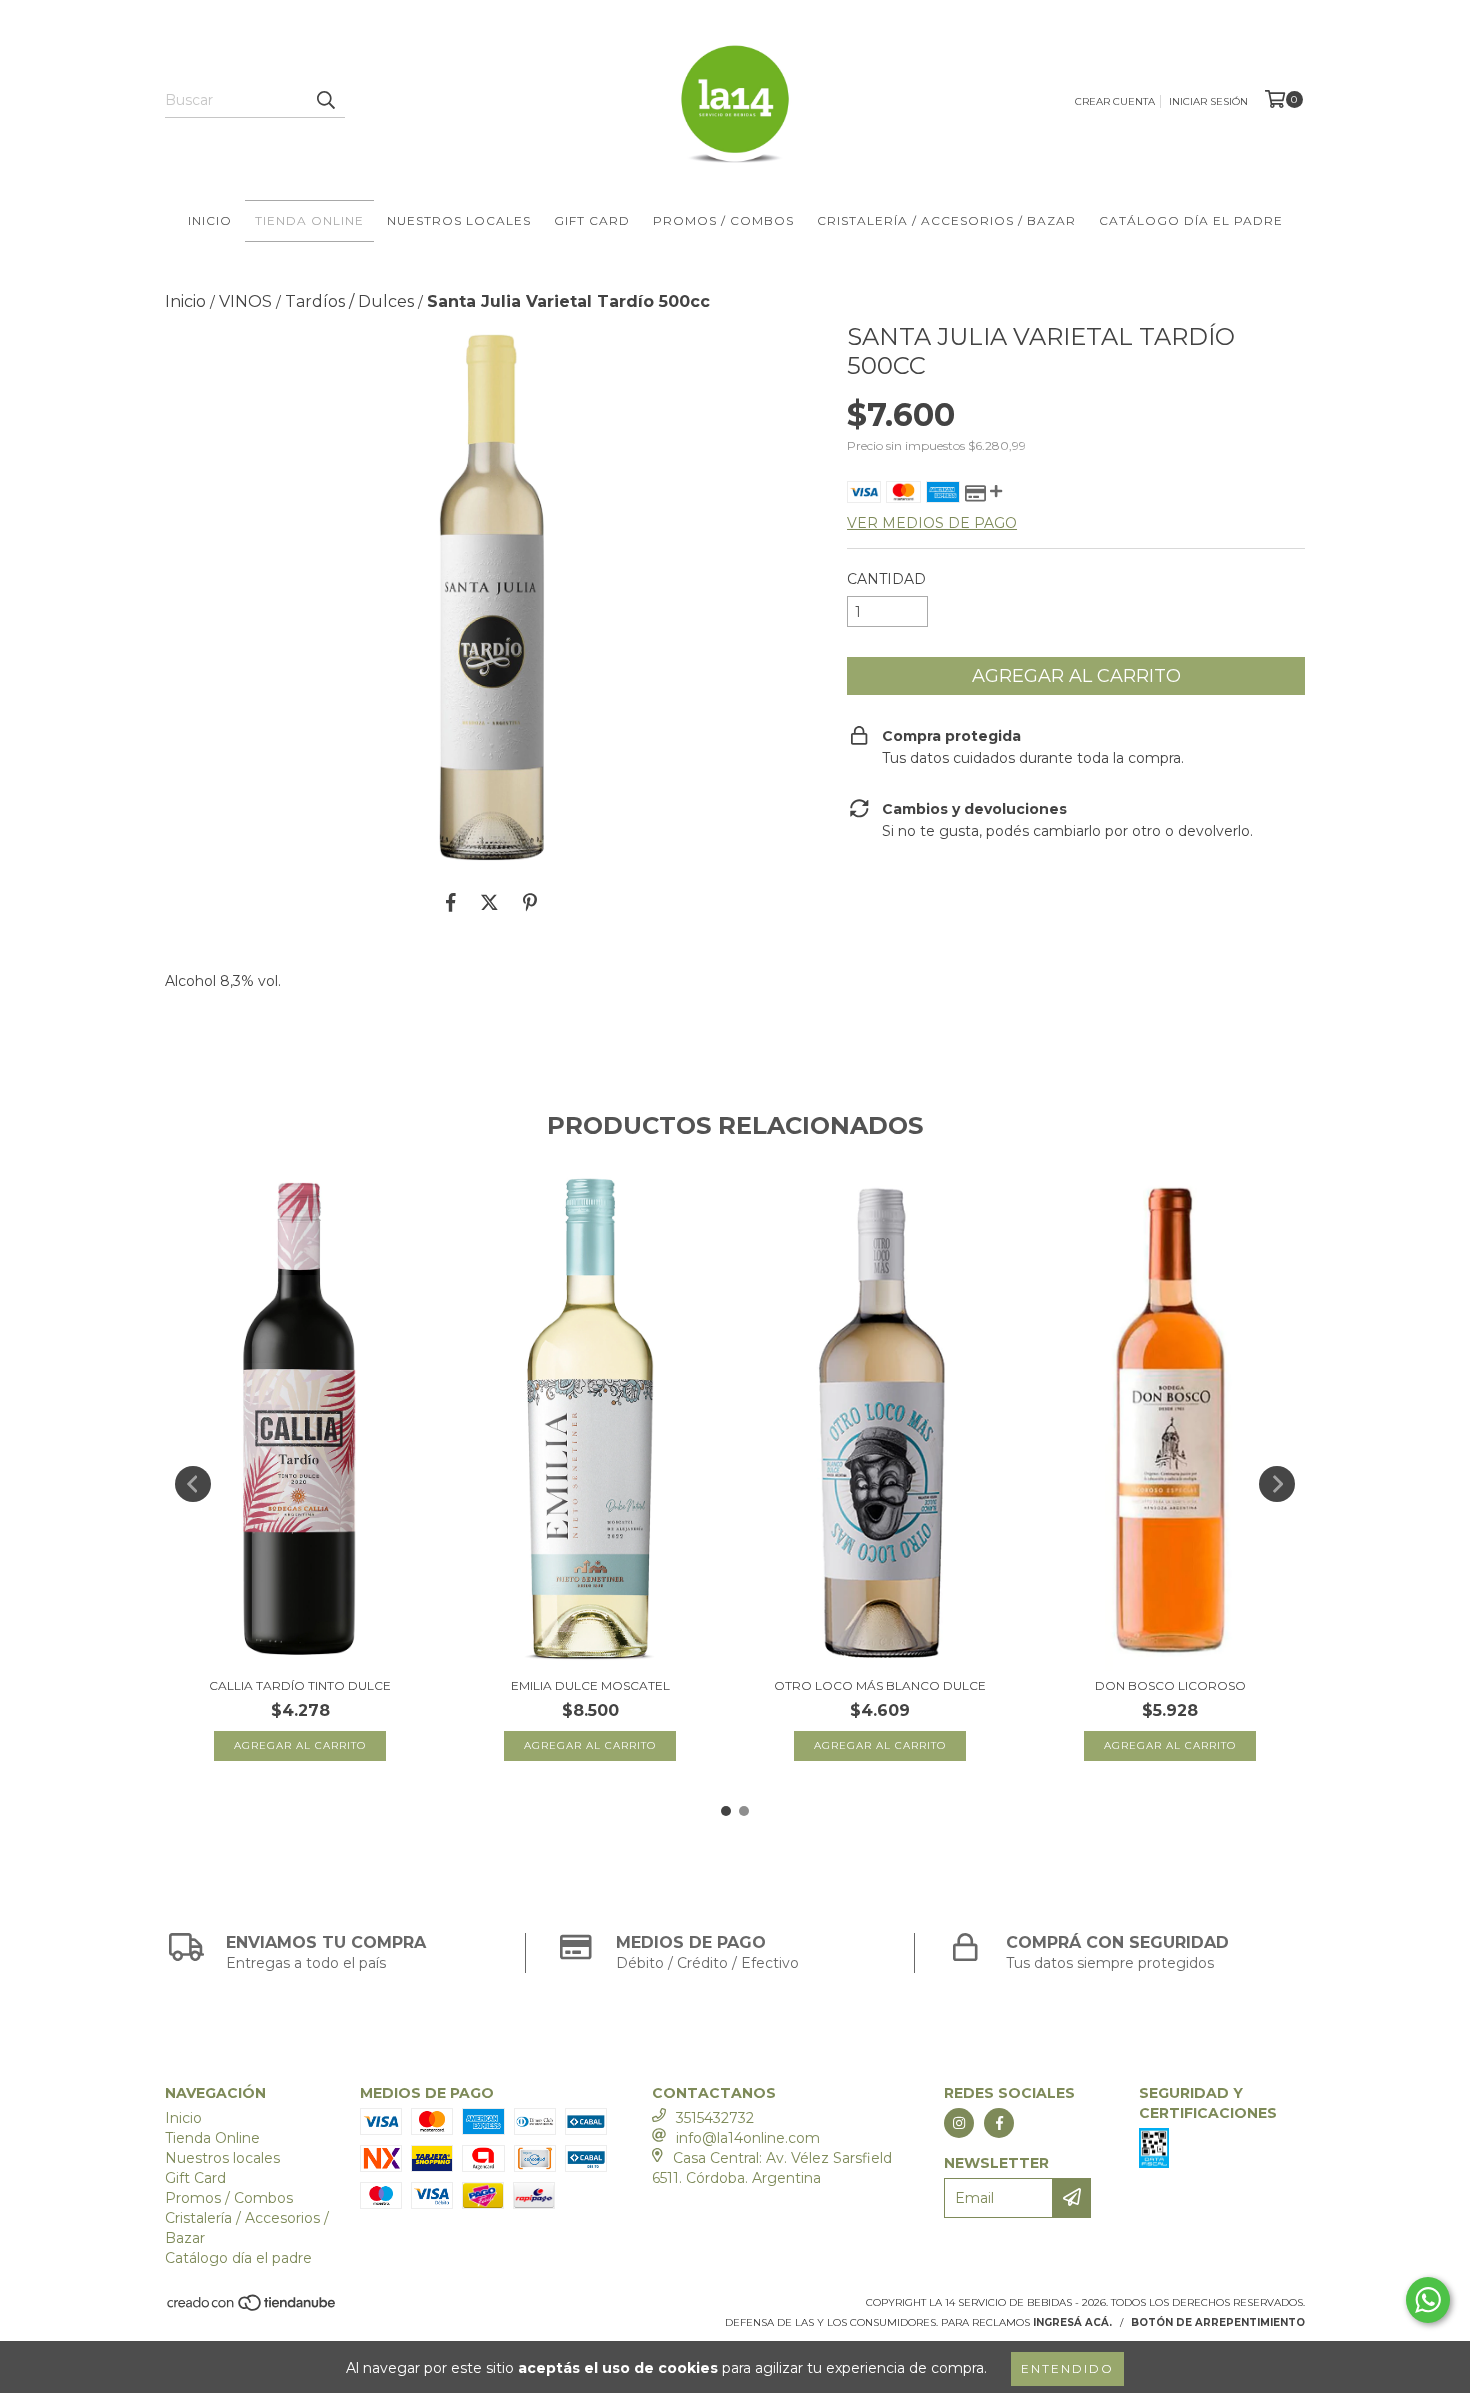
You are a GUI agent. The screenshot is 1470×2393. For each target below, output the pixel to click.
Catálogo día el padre (1191, 220)
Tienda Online (309, 220)
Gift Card (592, 220)
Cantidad (886, 579)
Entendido (1067, 2368)
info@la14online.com (748, 2138)
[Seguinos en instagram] (959, 2123)
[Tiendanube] (252, 2308)
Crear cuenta (1115, 101)
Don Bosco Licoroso (1170, 1685)
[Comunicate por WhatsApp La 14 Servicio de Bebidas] (1428, 2300)
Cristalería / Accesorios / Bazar (946, 220)
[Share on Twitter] (489, 902)
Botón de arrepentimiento (1218, 2322)
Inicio (210, 220)
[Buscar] (325, 100)
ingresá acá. (1072, 2322)
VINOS (245, 301)
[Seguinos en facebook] (999, 2123)
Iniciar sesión (1208, 101)
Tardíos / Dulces (349, 301)
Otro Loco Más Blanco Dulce (880, 1685)
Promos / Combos (723, 220)
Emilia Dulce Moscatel (590, 1685)
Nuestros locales (459, 220)
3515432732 (715, 2118)
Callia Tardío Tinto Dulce (300, 1685)
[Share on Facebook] (451, 902)
